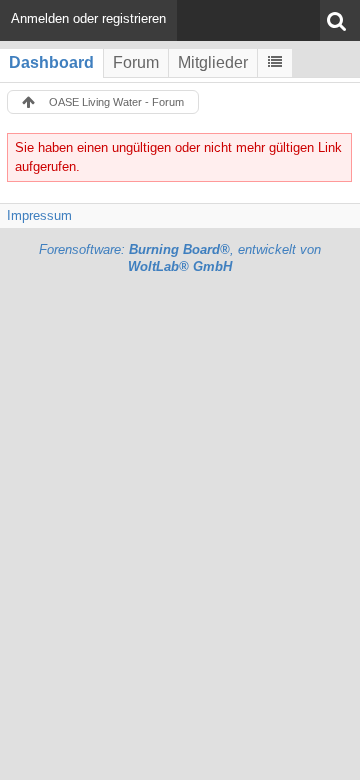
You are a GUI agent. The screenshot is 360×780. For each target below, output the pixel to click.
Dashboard (51, 62)
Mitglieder (213, 62)
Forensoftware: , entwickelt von (180, 258)
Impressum (39, 215)
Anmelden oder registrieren (88, 18)
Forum (136, 62)
